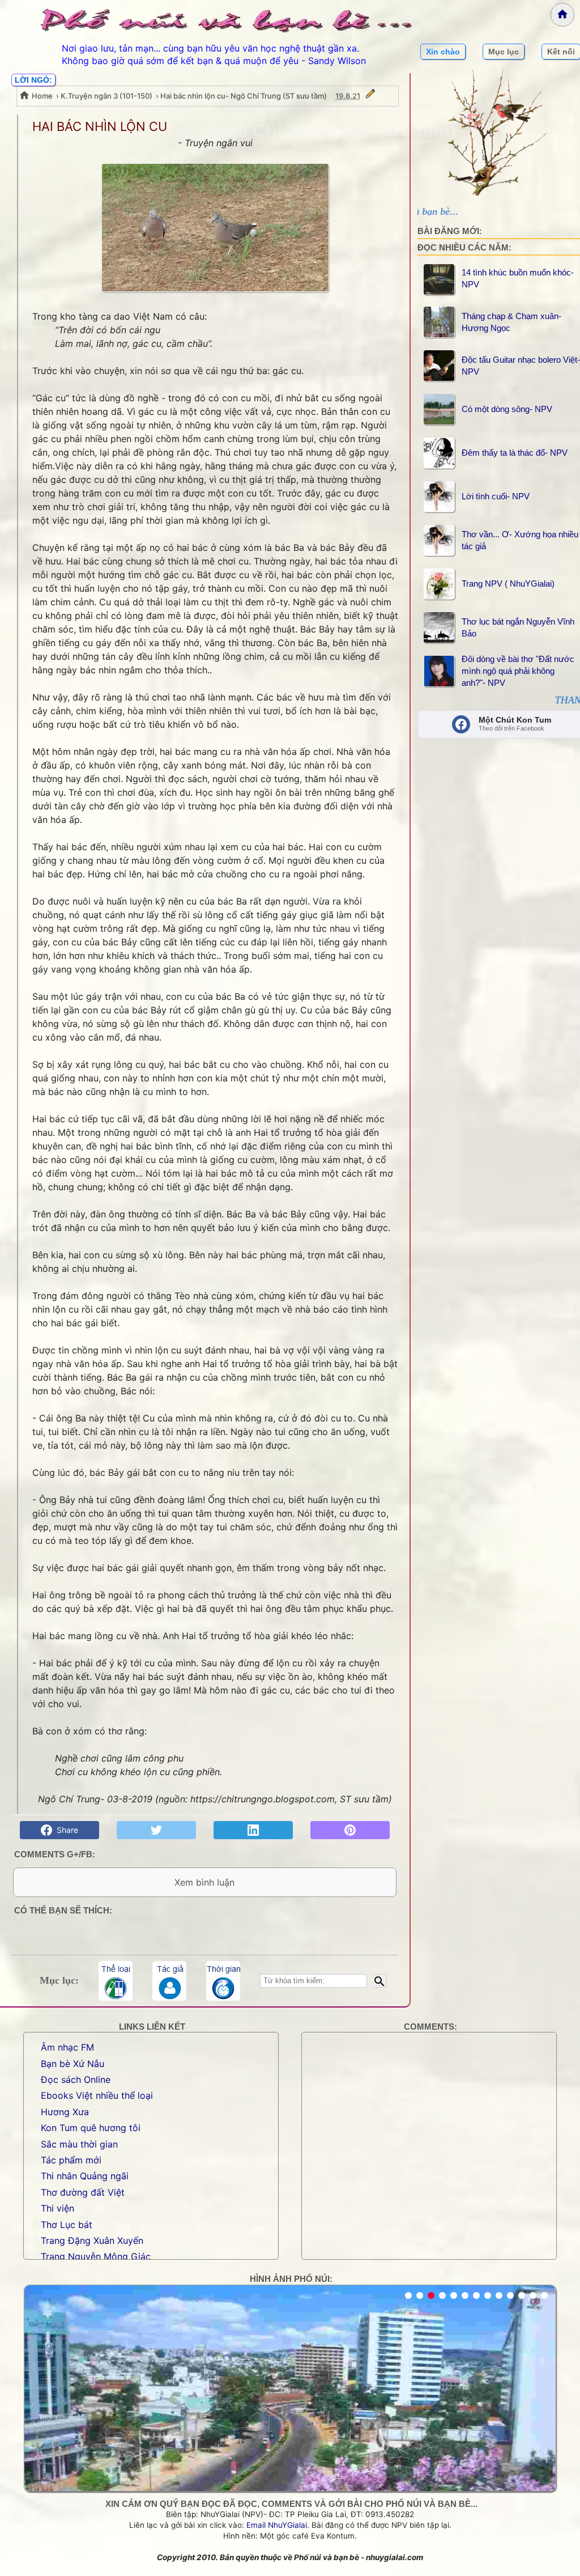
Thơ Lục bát (67, 2225)
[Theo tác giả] (169, 1981)
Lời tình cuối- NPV (496, 496)
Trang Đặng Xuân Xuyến (92, 2240)
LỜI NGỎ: (33, 80)
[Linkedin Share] (253, 1830)
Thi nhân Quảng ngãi (85, 2176)
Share (65, 1830)
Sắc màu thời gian (79, 2144)
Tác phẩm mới (71, 2160)
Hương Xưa (65, 2112)
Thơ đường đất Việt (83, 2192)
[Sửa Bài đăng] (370, 96)
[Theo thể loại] (116, 1981)
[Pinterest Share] (350, 1830)
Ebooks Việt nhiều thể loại (97, 2095)
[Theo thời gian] (223, 1981)
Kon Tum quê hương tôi (91, 2128)
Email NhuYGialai (277, 2525)
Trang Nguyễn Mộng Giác (96, 2256)
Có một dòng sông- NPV (507, 409)
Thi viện (57, 2208)
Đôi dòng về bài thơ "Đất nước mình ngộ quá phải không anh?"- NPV (518, 671)
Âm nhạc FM (67, 2047)
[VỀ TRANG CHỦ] (562, 15)
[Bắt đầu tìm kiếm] (380, 1981)
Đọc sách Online (76, 2080)
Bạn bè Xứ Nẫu (72, 2064)
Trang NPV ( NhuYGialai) (508, 583)
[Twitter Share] (156, 1830)
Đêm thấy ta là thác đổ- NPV (515, 453)
